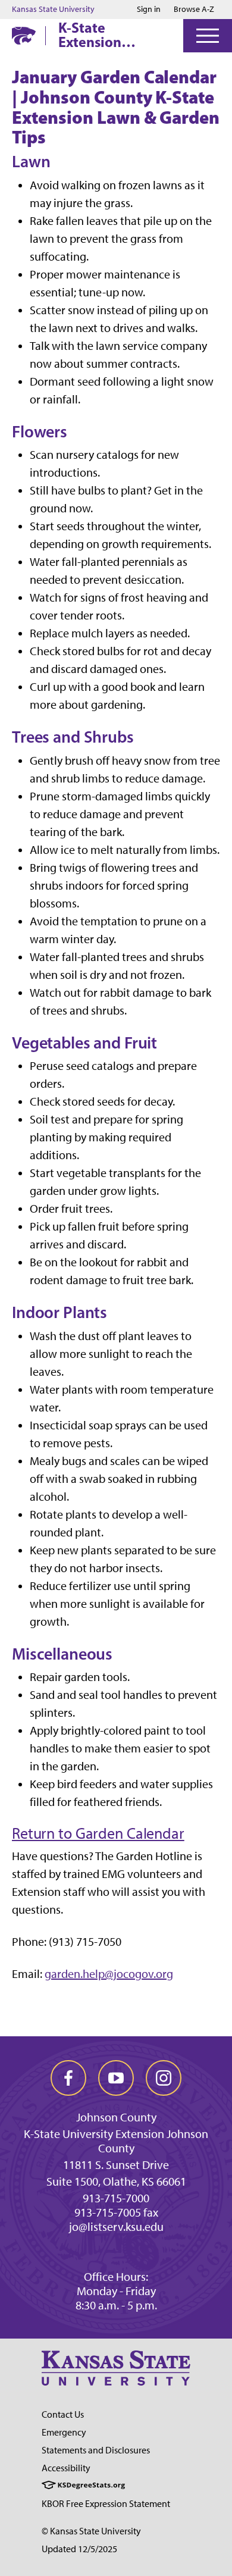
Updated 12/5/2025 (79, 2549)
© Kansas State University (91, 2531)
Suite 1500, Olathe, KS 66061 (116, 2181)
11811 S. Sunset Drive (116, 2165)
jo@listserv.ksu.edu (116, 2227)
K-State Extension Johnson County (110, 35)
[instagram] (164, 2078)
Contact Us (63, 2414)
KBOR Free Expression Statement (106, 2504)
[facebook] (68, 2078)
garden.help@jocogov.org (109, 1974)
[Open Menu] (208, 36)
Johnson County (116, 2117)
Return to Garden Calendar (98, 1833)
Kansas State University (53, 10)
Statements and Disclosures (96, 2450)
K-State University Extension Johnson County (116, 2141)
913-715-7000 (116, 2198)
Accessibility (66, 2468)
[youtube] (116, 2078)
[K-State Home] (24, 35)
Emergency (64, 2432)
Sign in (149, 10)
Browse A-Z (194, 9)
